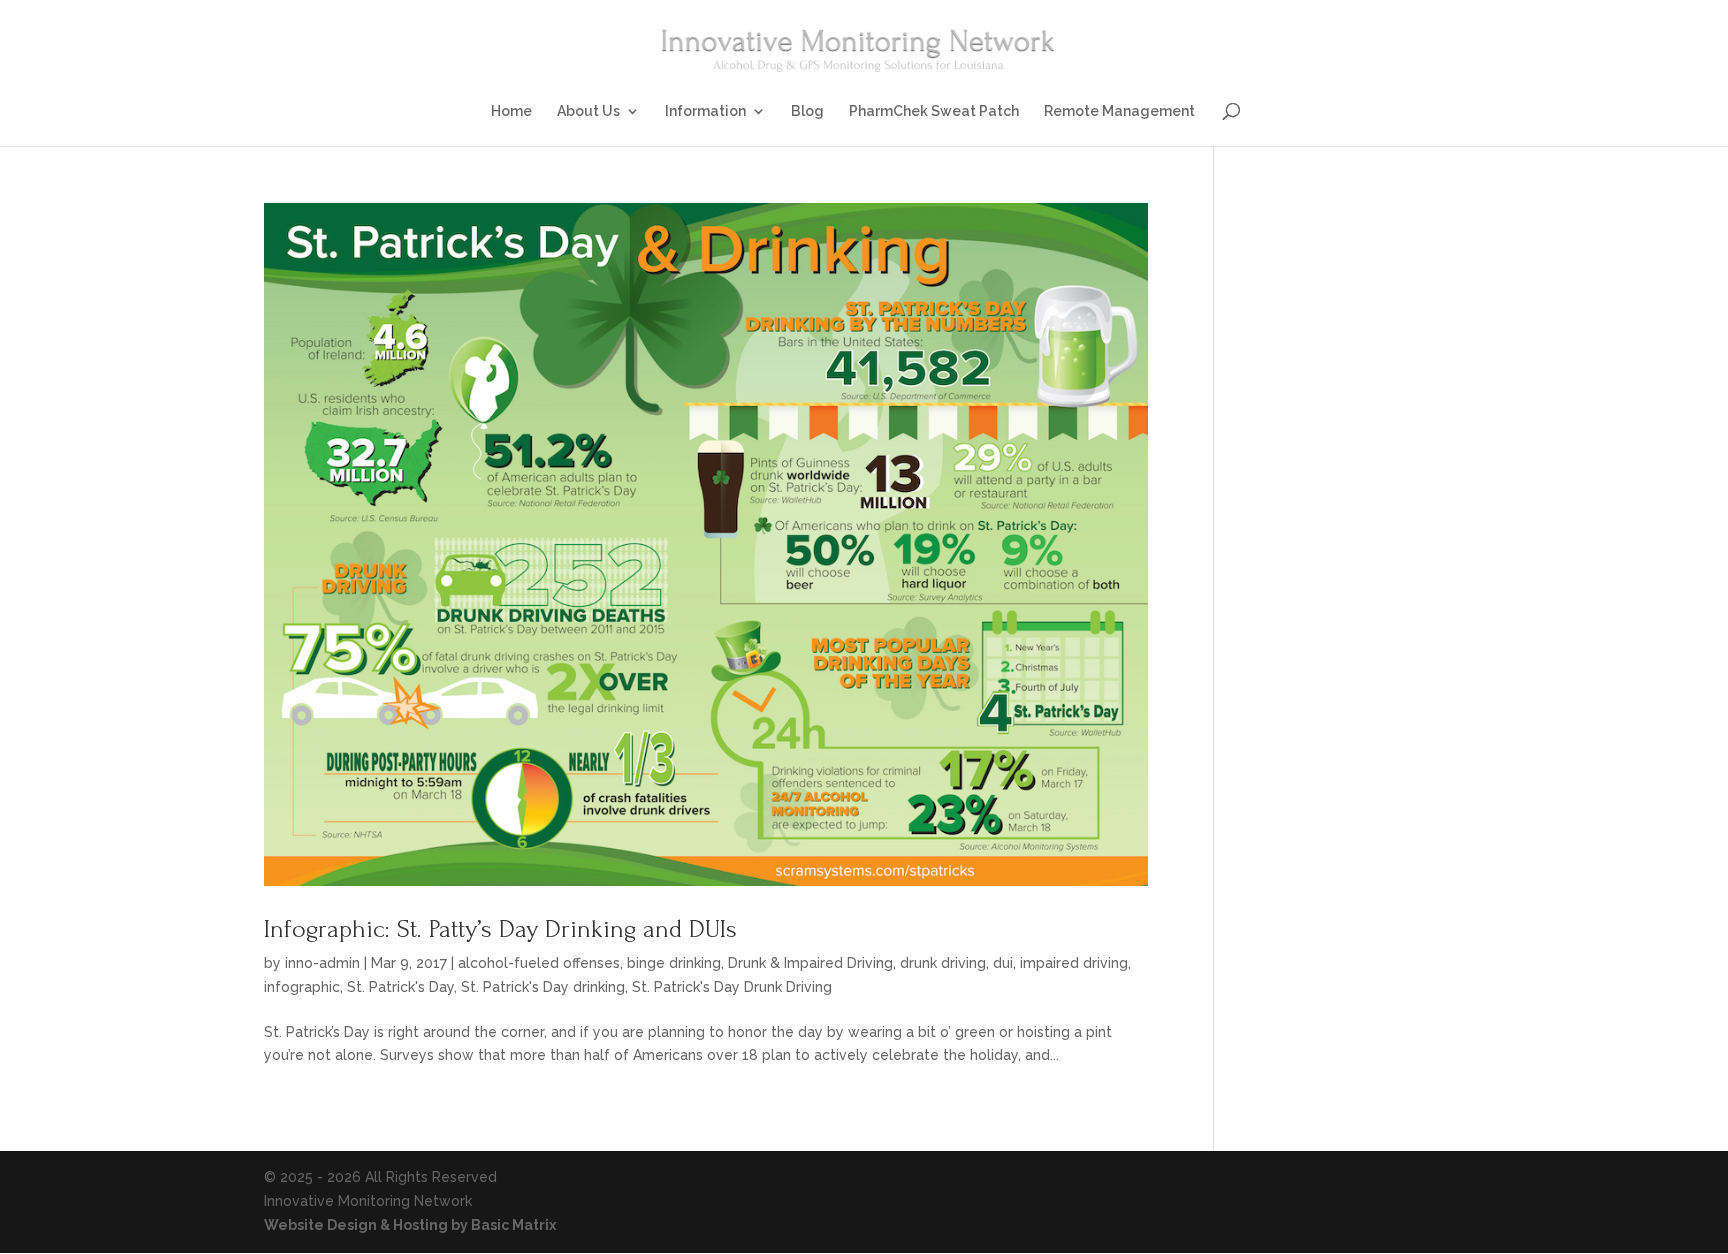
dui (1003, 963)
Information (705, 111)
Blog (807, 111)
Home (511, 111)
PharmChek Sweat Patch (934, 111)
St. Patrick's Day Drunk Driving (732, 987)
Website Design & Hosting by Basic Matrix (410, 1225)
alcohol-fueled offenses (539, 963)
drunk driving (943, 963)
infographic (302, 987)
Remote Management (1119, 111)
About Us (588, 111)
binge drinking (674, 963)
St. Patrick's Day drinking (543, 987)
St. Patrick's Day (400, 987)
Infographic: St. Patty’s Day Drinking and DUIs (500, 929)
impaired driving (1074, 963)
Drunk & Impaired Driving (810, 963)
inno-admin (322, 963)
